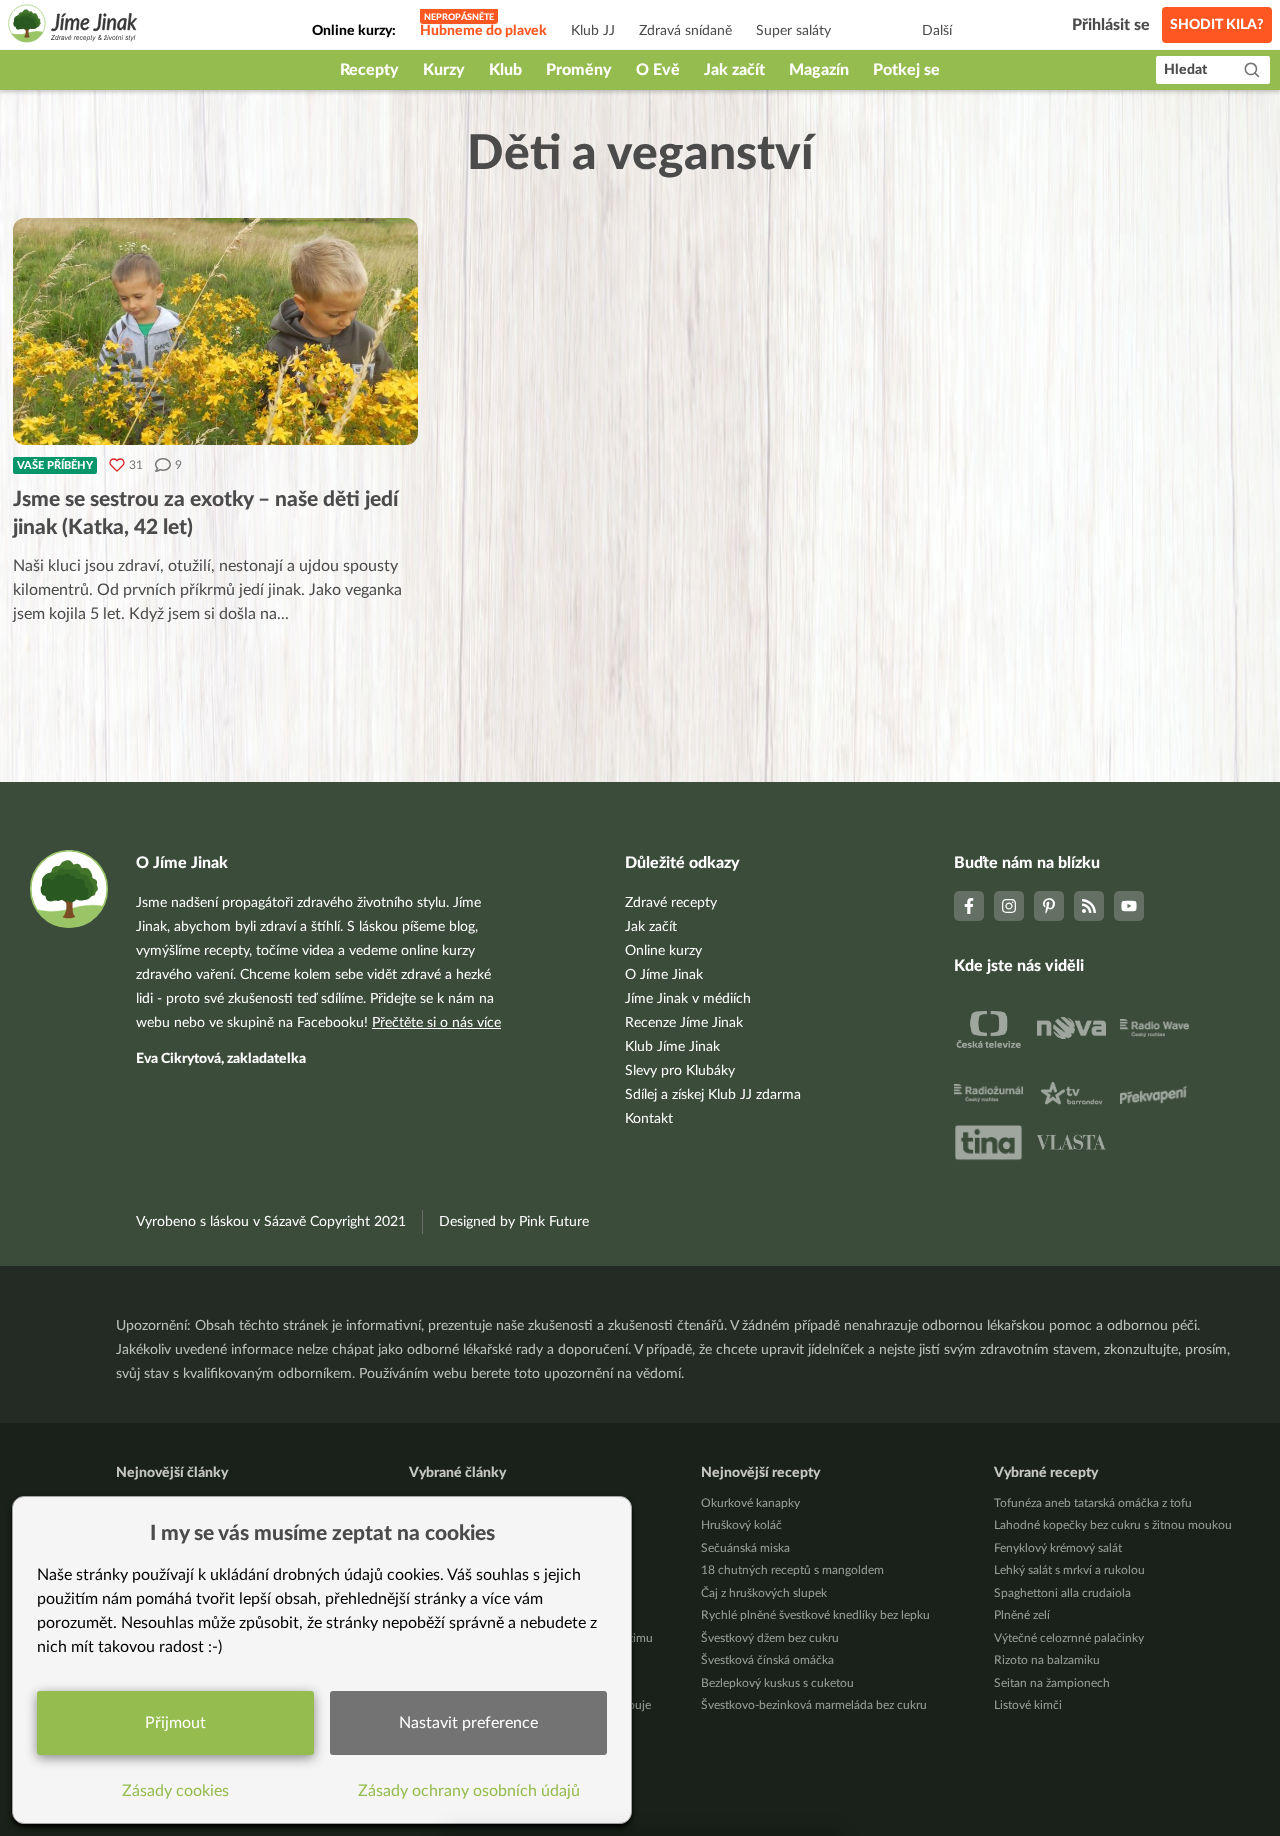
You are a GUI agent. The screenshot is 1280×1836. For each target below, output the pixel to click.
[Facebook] (969, 906)
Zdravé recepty (671, 903)
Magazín (819, 70)
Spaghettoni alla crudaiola (1062, 1593)
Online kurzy (663, 951)
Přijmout (175, 1723)
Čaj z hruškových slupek (764, 1593)
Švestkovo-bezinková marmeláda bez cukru (814, 1705)
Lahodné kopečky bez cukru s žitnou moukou (1113, 1525)
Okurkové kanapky (750, 1503)
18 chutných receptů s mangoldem (792, 1570)
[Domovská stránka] (73, 26)
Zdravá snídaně (685, 31)
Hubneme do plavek (483, 31)
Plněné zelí (1022, 1615)
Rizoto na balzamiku (1047, 1660)
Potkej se (906, 70)
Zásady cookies (175, 1791)
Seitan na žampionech (1052, 1683)
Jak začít (734, 70)
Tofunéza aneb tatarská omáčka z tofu (1093, 1503)
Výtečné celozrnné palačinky (1069, 1638)
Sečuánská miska (745, 1548)
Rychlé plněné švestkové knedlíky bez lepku (815, 1615)
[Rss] (1089, 906)
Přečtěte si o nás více (436, 1023)
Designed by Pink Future (514, 1222)
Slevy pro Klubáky (680, 1071)
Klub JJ (593, 31)
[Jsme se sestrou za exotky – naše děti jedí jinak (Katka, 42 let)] (215, 331)
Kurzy (444, 70)
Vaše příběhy (55, 465)
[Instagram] (1009, 906)
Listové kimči (1028, 1705)
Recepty (369, 70)
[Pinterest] (1049, 906)
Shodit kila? (1217, 25)
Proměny (579, 70)
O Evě (658, 70)
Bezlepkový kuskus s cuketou (777, 1683)
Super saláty (793, 31)
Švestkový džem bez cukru (770, 1638)
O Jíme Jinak (664, 975)
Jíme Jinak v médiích (688, 999)
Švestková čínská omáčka (767, 1660)
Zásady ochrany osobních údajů (469, 1791)
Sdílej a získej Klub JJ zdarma (713, 1095)
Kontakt (649, 1119)
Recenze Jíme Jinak (684, 1023)
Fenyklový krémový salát (1058, 1548)
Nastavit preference (468, 1723)
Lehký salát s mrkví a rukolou (1069, 1570)
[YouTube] (1129, 906)
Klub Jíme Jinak (672, 1047)
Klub (505, 70)
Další (937, 31)
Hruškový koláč (741, 1525)
